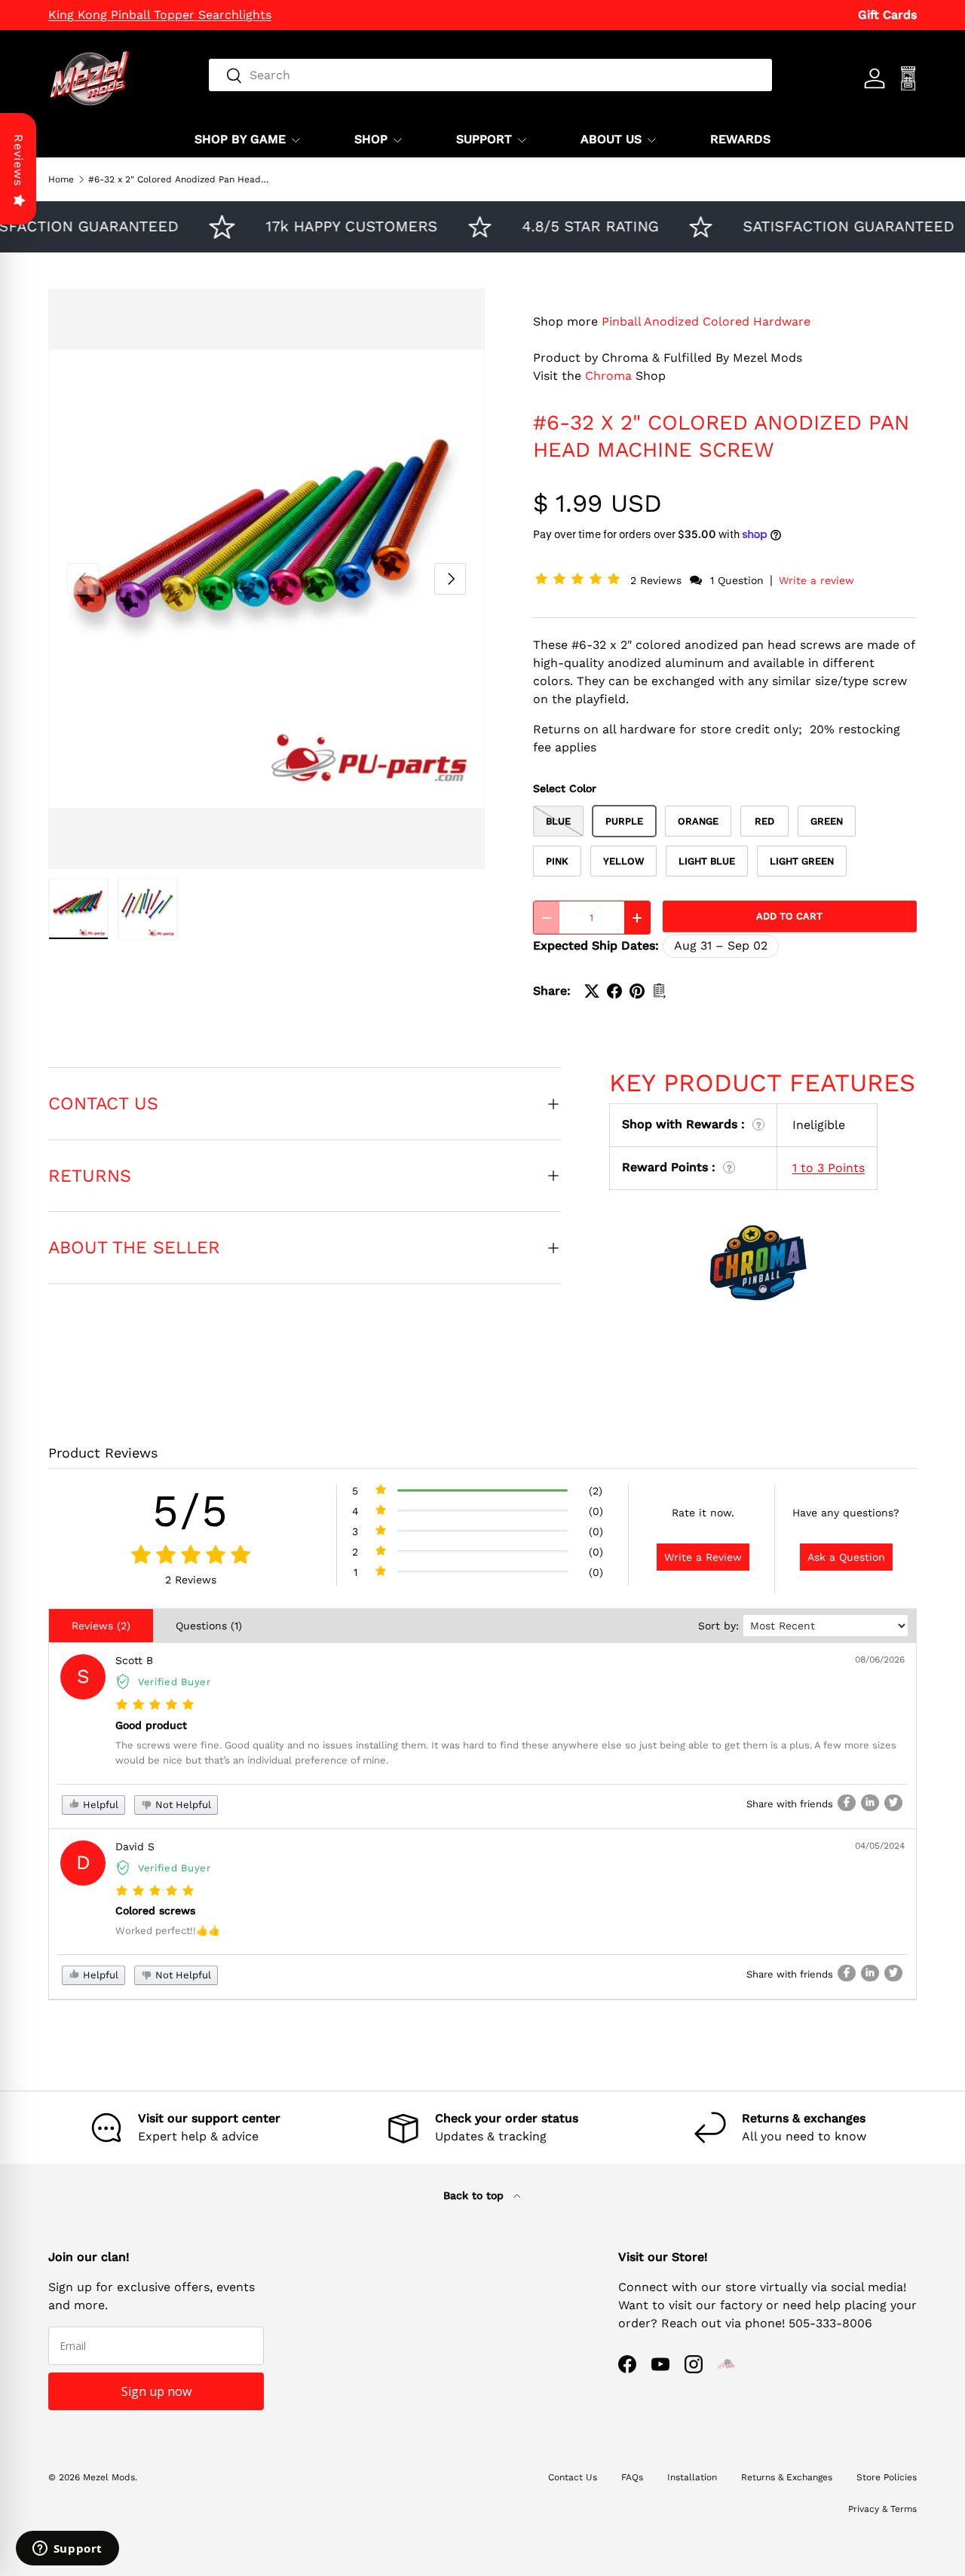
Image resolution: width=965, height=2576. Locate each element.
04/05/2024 (880, 1846)
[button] (581, 580)
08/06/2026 (880, 1660)
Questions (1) (209, 1626)
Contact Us (573, 2477)
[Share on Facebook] (614, 991)
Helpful (99, 1805)
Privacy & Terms (882, 2509)
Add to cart (789, 916)
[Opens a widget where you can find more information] (67, 2550)
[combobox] (490, 75)
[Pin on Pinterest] (637, 991)
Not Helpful (182, 1805)
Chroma (608, 376)
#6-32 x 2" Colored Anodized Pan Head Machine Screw (179, 179)
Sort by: (718, 1626)
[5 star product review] (155, 1705)
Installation (692, 2477)
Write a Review (703, 1557)
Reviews (18, 160)
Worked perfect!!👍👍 (168, 1930)
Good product (151, 1725)
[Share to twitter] (893, 1803)
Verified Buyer (175, 1682)
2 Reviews (658, 580)
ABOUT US (611, 139)
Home (61, 179)
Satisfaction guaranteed (824, 226)
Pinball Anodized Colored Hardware (706, 321)
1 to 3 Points (829, 1168)
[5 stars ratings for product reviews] (190, 1556)
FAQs (632, 2477)
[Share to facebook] (847, 1803)
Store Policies (887, 2477)
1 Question (737, 580)
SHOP (371, 139)
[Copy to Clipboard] (660, 991)
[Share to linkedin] (870, 1803)
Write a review (816, 580)
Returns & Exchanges (787, 2477)
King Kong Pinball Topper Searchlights (160, 15)
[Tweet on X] (592, 991)
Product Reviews (103, 1453)
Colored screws (155, 1911)
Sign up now (156, 2391)
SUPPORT (484, 139)
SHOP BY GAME (240, 139)
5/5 (191, 1511)
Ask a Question (846, 1557)
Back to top (475, 2195)
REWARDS (740, 139)
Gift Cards (887, 15)
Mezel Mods (109, 2477)
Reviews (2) (101, 1626)
